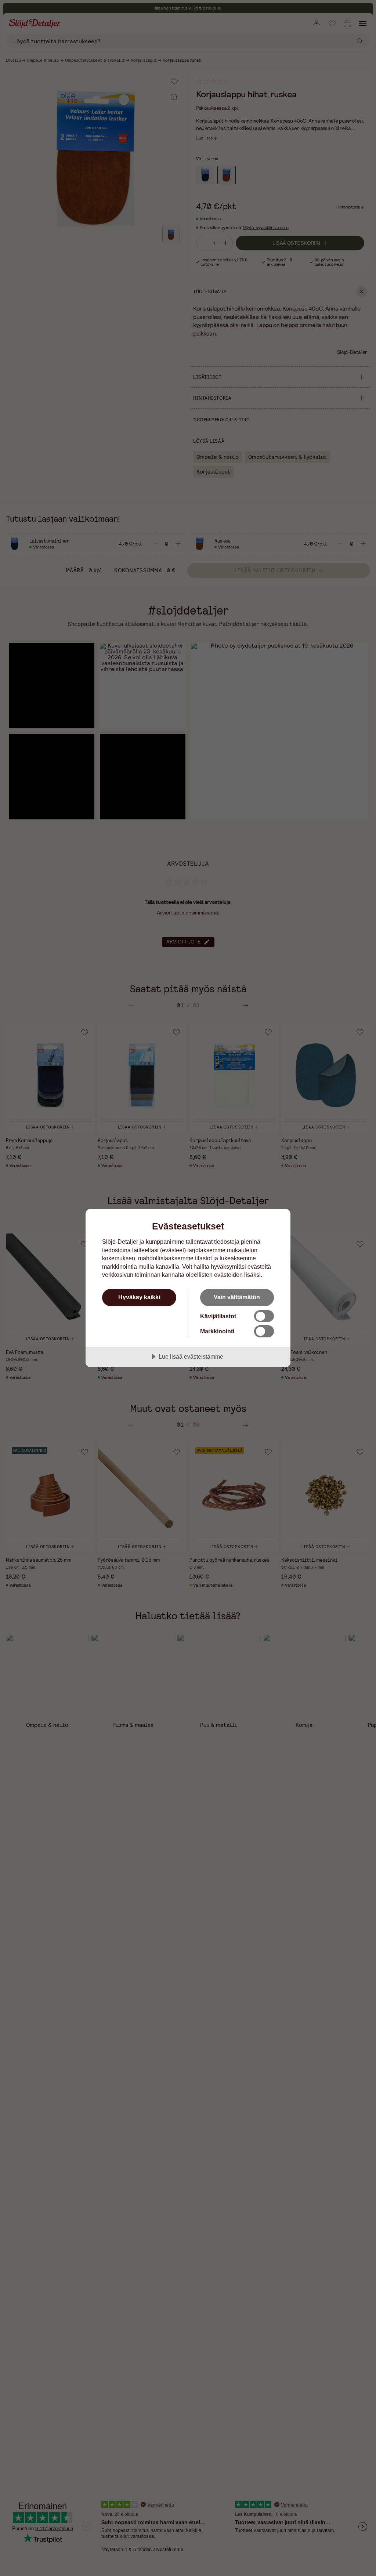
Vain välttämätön (237, 1297)
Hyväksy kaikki (139, 1297)
